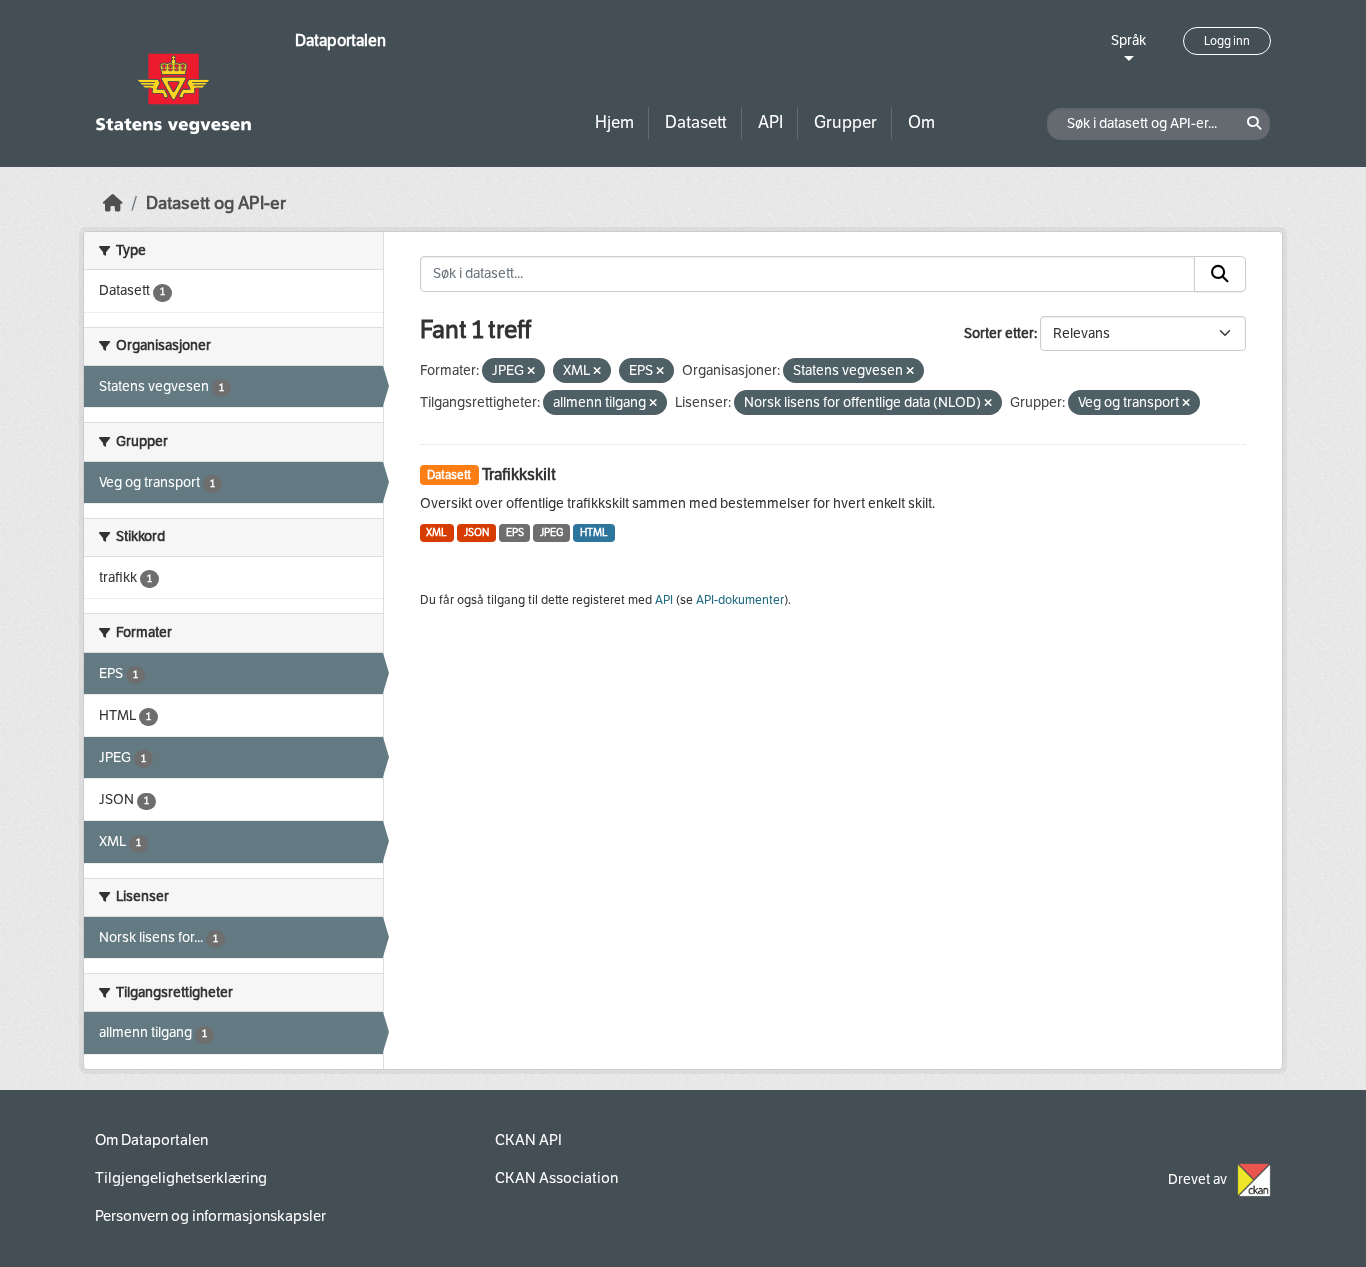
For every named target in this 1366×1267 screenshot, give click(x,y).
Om (921, 122)
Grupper (845, 122)
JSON (476, 532)
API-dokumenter (740, 600)
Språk (1128, 40)
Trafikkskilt (519, 474)
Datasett (696, 122)
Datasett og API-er (216, 203)
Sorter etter (999, 333)
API (770, 122)
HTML (594, 532)
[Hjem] (113, 203)
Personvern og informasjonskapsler (210, 1216)
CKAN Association (556, 1178)
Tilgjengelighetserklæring (181, 1178)
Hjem (614, 122)
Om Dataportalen (151, 1140)
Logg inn (1227, 41)
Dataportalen (340, 40)
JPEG (551, 532)
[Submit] (1220, 274)
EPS (515, 532)
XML (436, 532)
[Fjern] (531, 371)
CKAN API (528, 1140)
